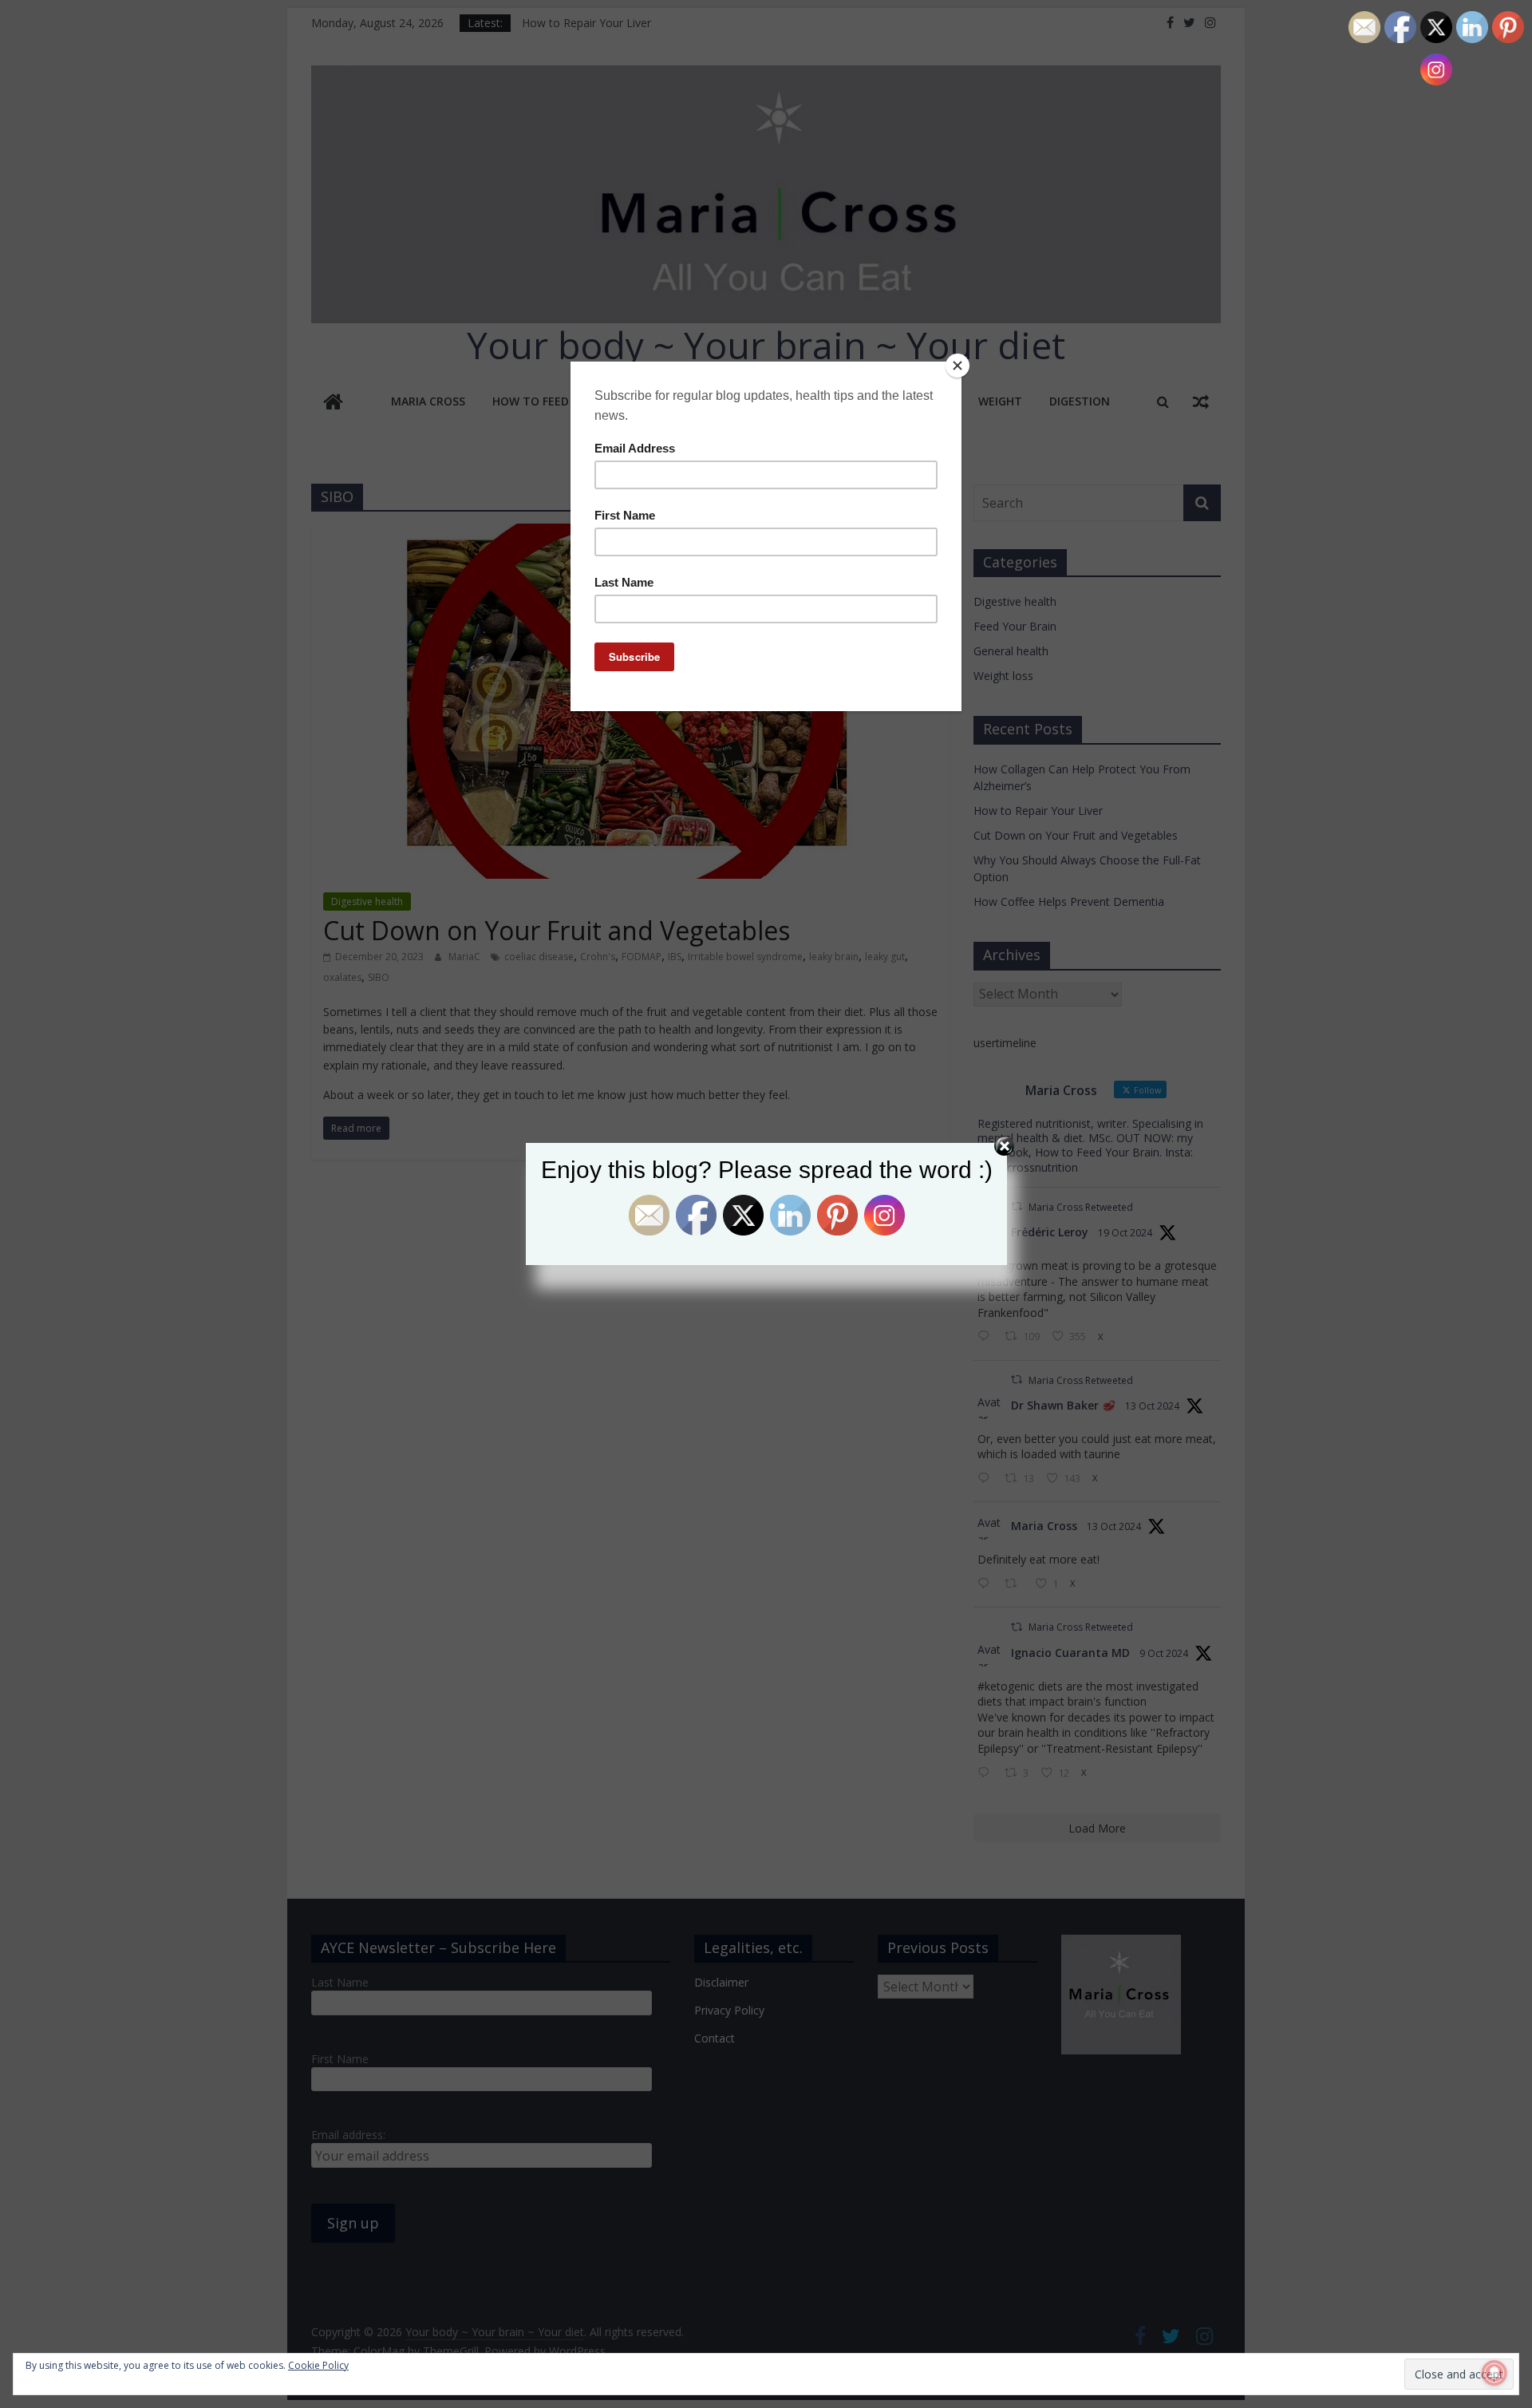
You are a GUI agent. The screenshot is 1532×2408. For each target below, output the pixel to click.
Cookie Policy (318, 2365)
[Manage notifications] (1494, 2373)
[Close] (958, 366)
